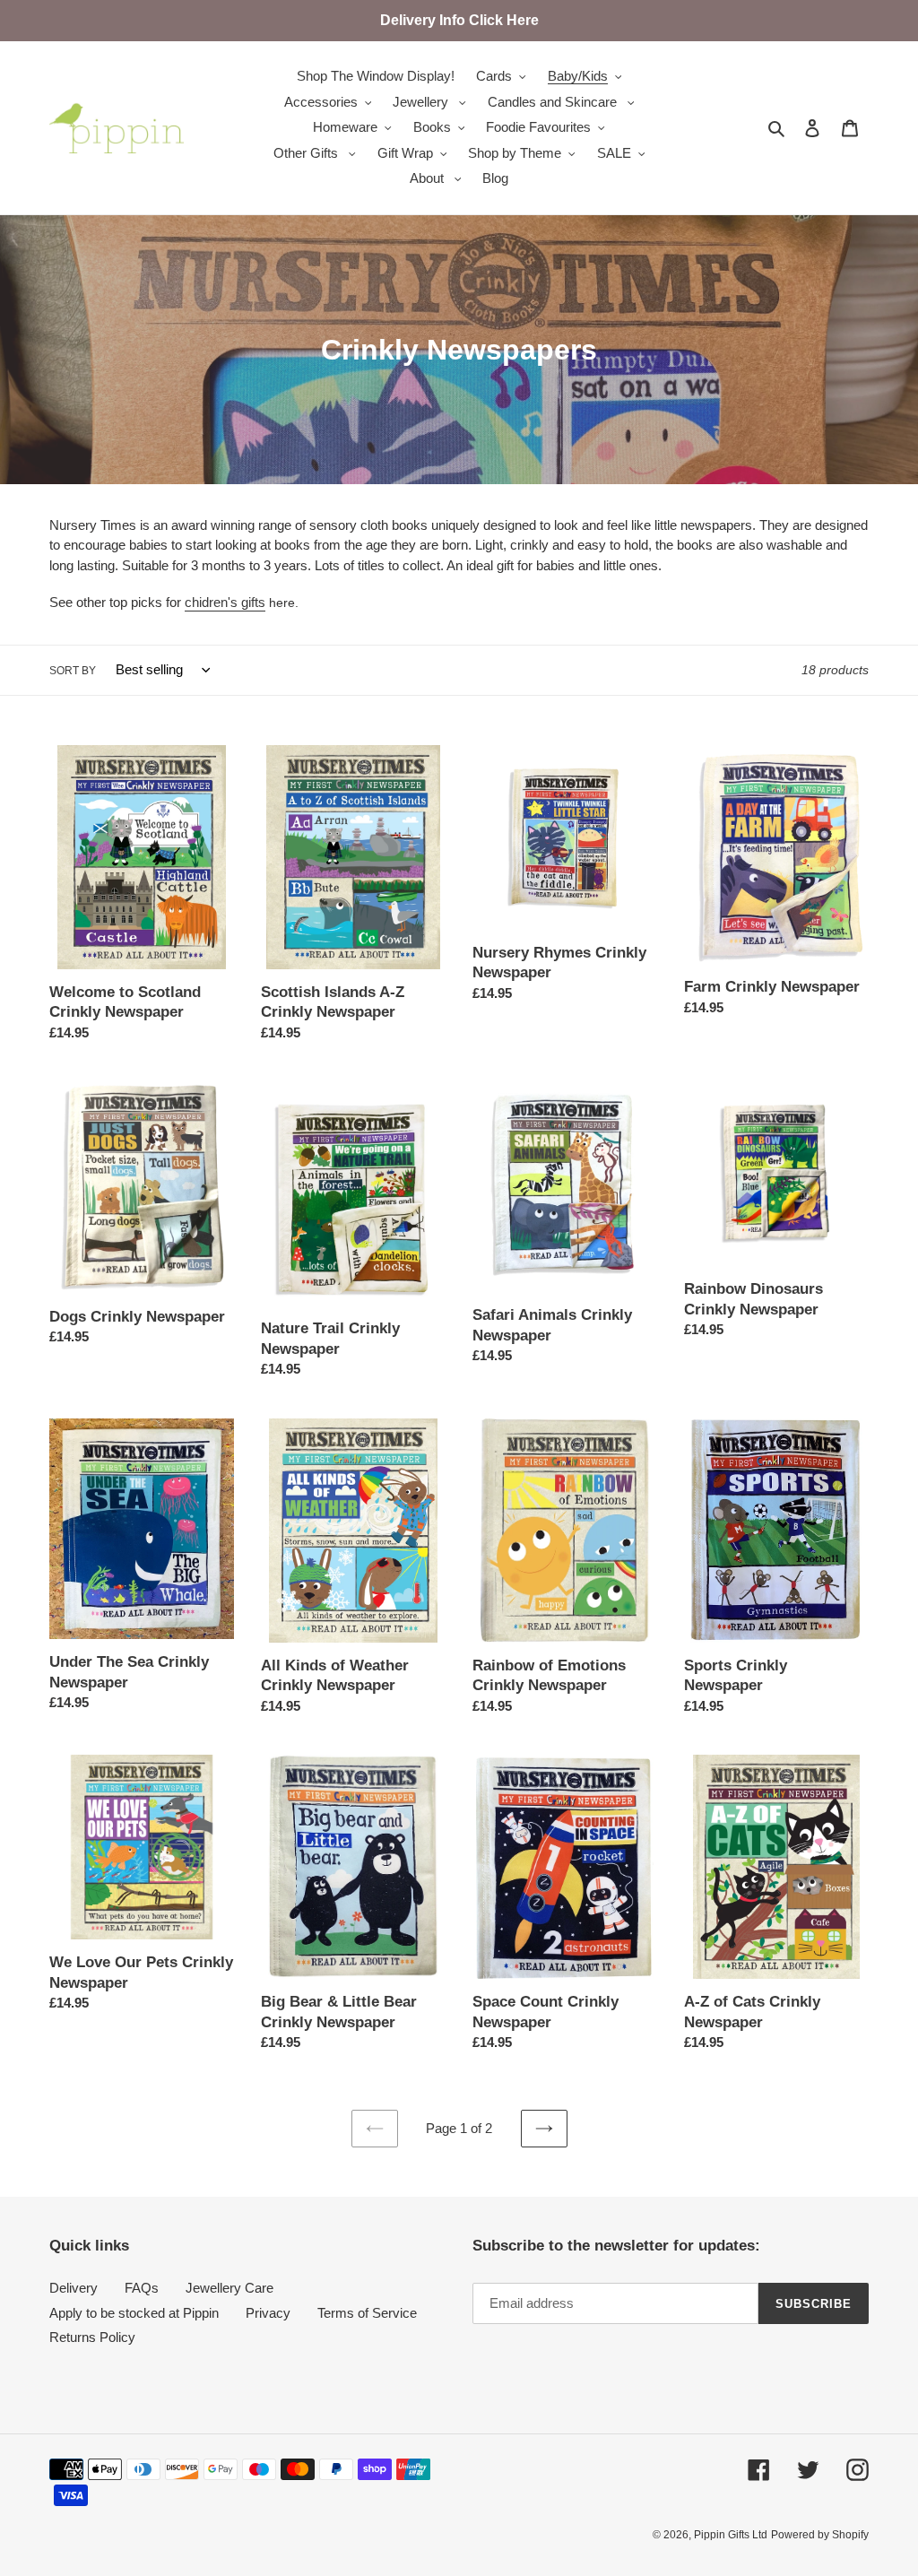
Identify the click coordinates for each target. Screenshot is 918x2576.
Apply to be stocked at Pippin (134, 2313)
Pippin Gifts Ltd (731, 2535)
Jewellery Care (229, 2288)
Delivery (74, 2288)
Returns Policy (92, 2337)
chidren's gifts (225, 602)
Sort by (73, 671)
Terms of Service (367, 2313)
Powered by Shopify (820, 2535)
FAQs (142, 2288)
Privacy (268, 2313)
